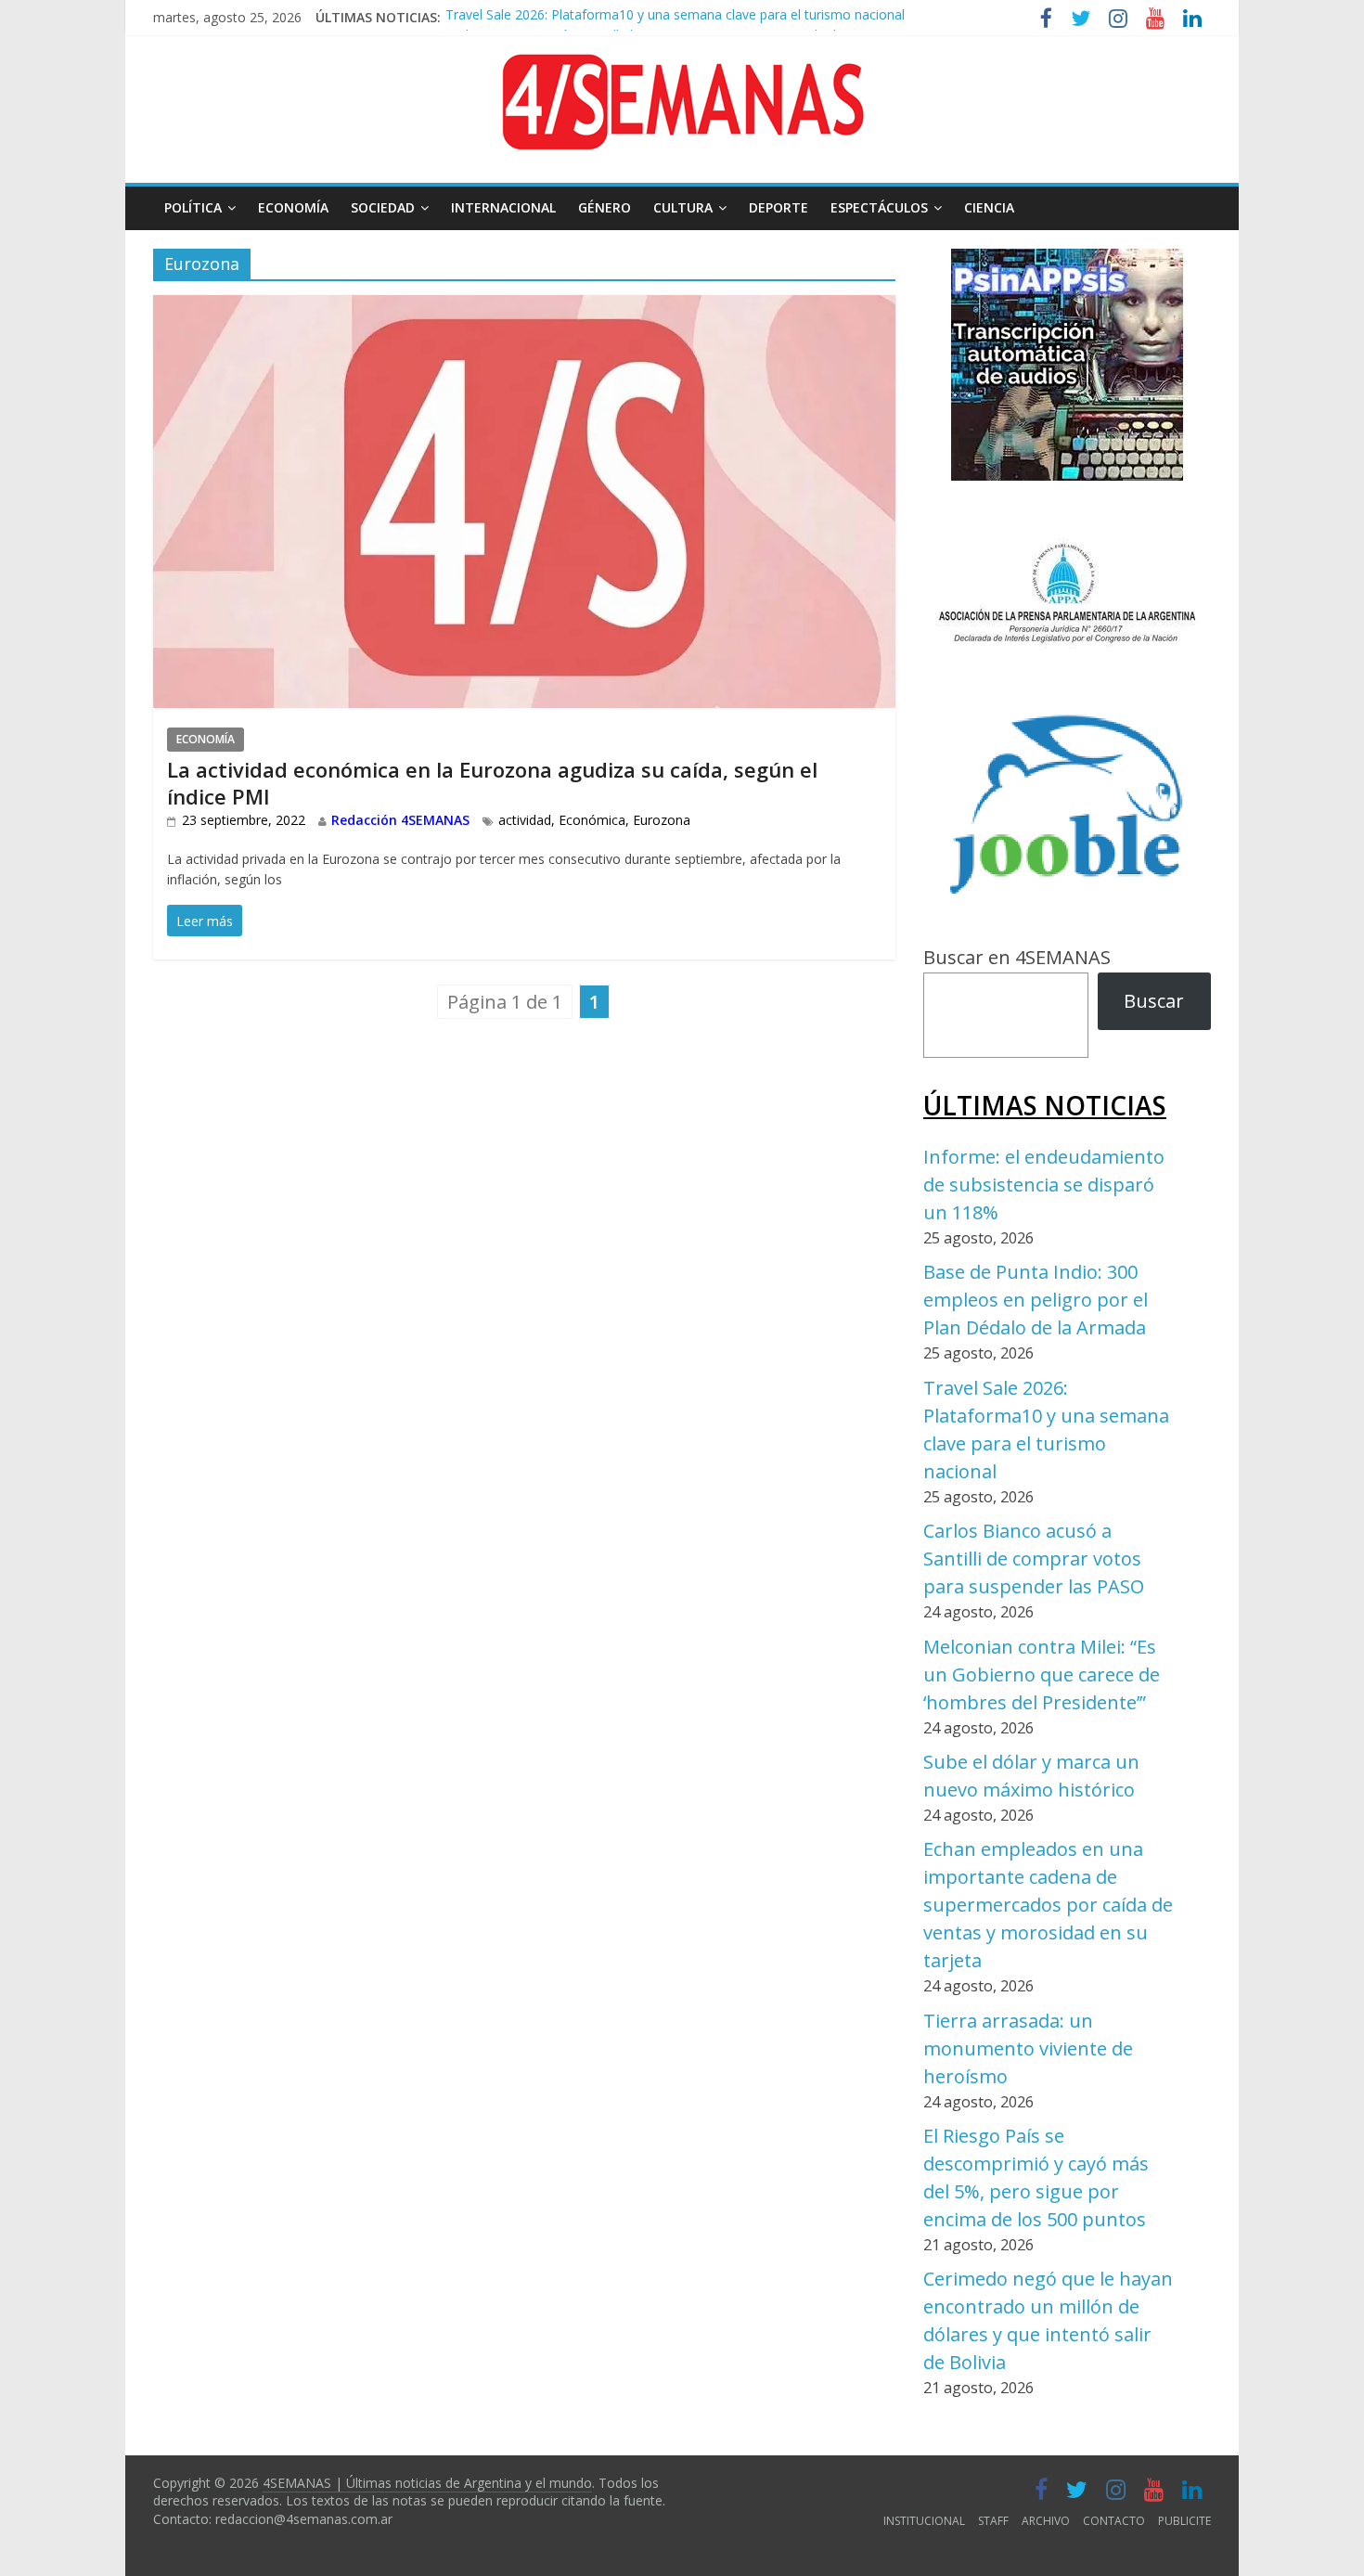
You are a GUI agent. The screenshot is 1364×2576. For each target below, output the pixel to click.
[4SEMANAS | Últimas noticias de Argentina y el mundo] (682, 68)
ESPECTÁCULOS (879, 207)
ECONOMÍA (293, 207)
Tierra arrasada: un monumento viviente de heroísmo (1028, 2048)
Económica (592, 820)
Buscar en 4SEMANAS (1017, 957)
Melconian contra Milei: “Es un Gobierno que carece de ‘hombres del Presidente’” (1042, 1674)
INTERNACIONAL (503, 207)
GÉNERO (605, 207)
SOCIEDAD (383, 207)
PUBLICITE (1184, 2521)
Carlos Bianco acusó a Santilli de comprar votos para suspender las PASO (667, 26)
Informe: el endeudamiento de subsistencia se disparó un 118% (1044, 1185)
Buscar (1154, 1001)
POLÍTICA (193, 207)
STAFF (993, 2521)
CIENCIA (989, 207)
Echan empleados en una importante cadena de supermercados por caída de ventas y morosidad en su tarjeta (1048, 1905)
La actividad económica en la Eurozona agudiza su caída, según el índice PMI (492, 783)
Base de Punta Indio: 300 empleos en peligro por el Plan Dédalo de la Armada (1036, 1300)
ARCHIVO (1046, 2521)
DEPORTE (779, 207)
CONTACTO (1114, 2521)
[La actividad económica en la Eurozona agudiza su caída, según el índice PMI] (524, 309)
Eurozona (662, 820)
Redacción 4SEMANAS (400, 820)
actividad (525, 820)
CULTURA (683, 207)
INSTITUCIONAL (924, 2521)
